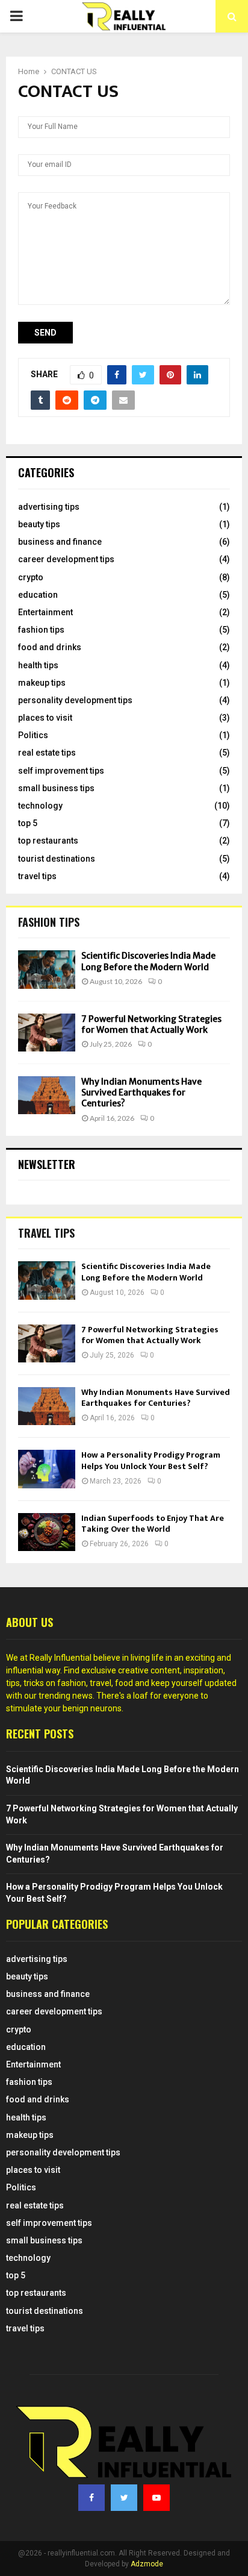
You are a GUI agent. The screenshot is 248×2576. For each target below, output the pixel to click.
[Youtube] (157, 2498)
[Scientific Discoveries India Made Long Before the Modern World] (47, 969)
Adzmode (147, 2564)
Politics (33, 735)
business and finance (60, 542)
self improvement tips (61, 771)
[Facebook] (91, 2498)
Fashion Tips (49, 922)
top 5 (28, 823)
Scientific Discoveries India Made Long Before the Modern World (148, 961)
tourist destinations (57, 859)
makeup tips (42, 683)
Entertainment (45, 612)
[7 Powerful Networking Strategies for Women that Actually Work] (47, 1033)
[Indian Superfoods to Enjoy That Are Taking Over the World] (47, 1532)
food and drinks (50, 647)
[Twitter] (124, 2498)
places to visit (45, 718)
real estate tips (47, 753)
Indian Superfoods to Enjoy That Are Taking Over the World (153, 1524)
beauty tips (39, 524)
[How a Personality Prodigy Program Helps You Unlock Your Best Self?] (47, 1469)
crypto (31, 577)
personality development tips (75, 700)
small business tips (56, 788)
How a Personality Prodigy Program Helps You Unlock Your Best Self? (151, 1460)
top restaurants (48, 841)
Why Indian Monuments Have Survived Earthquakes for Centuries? (141, 1092)
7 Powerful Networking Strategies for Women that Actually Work (151, 1024)
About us (29, 1622)
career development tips (66, 559)
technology (40, 806)
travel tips (37, 876)
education (38, 595)
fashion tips (41, 630)
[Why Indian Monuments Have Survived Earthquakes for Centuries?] (47, 1095)
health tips (38, 665)
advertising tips (49, 507)
